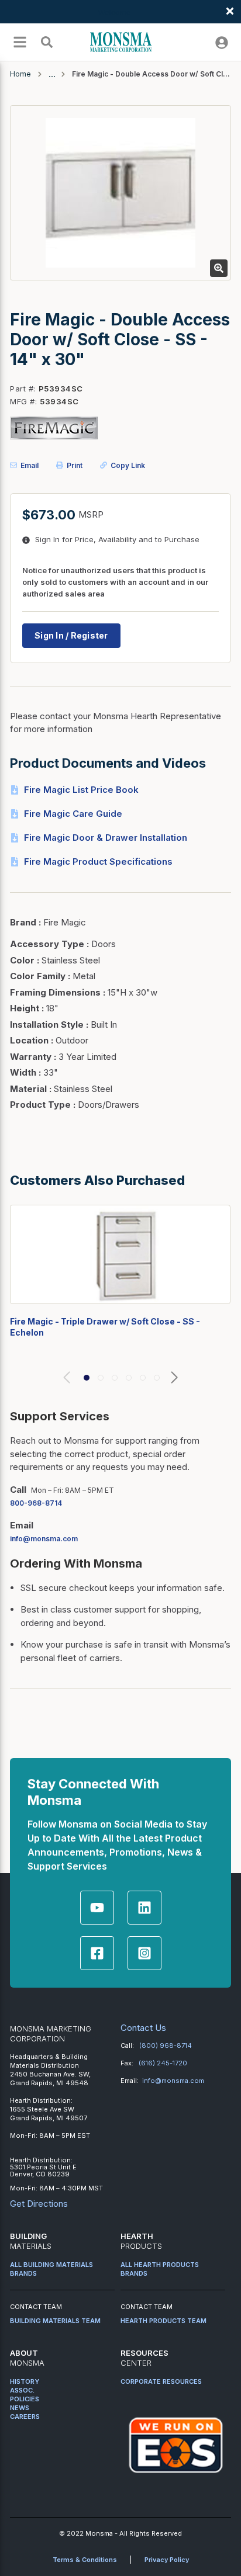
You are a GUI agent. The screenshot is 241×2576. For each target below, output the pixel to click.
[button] (87, 1378)
